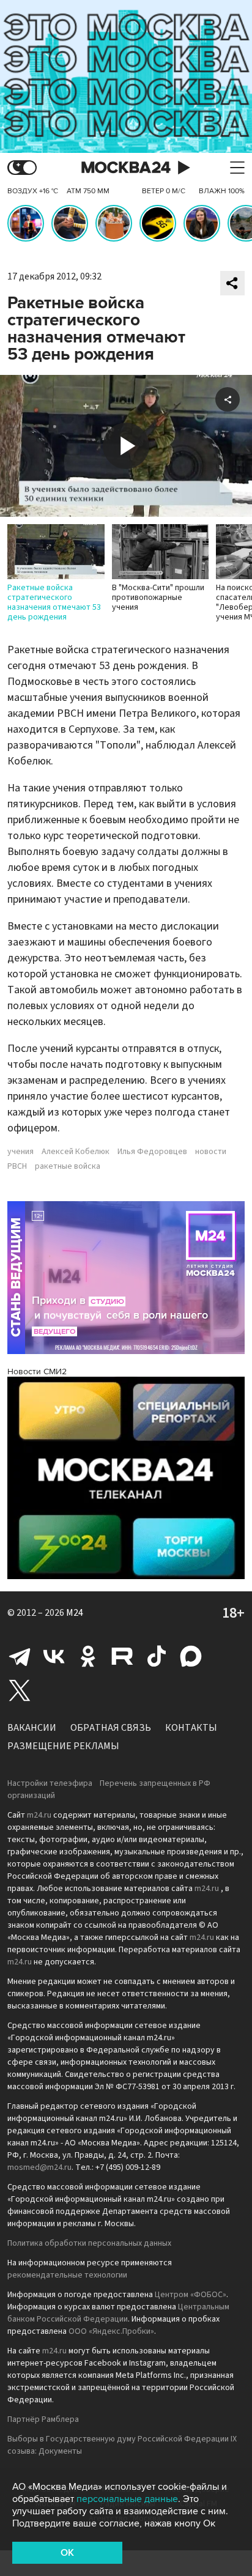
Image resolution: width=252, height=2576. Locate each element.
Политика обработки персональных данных (89, 2243)
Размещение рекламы (63, 1746)
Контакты (191, 1728)
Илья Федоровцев (152, 1152)
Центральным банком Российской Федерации (118, 2313)
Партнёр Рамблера (43, 2419)
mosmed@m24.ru (39, 2167)
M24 (75, 1613)
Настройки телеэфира (50, 1783)
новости (211, 1152)
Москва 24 (126, 168)
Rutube (122, 1656)
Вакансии (32, 1728)
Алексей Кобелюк (76, 1152)
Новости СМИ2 (37, 1371)
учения (20, 1152)
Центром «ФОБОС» (191, 2295)
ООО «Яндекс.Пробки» (111, 2331)
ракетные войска (68, 1166)
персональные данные (127, 2499)
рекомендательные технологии (67, 2275)
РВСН (17, 1166)
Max (191, 1656)
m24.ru (39, 1815)
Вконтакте (54, 1656)
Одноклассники (88, 1656)
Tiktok (157, 1656)
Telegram (20, 1656)
